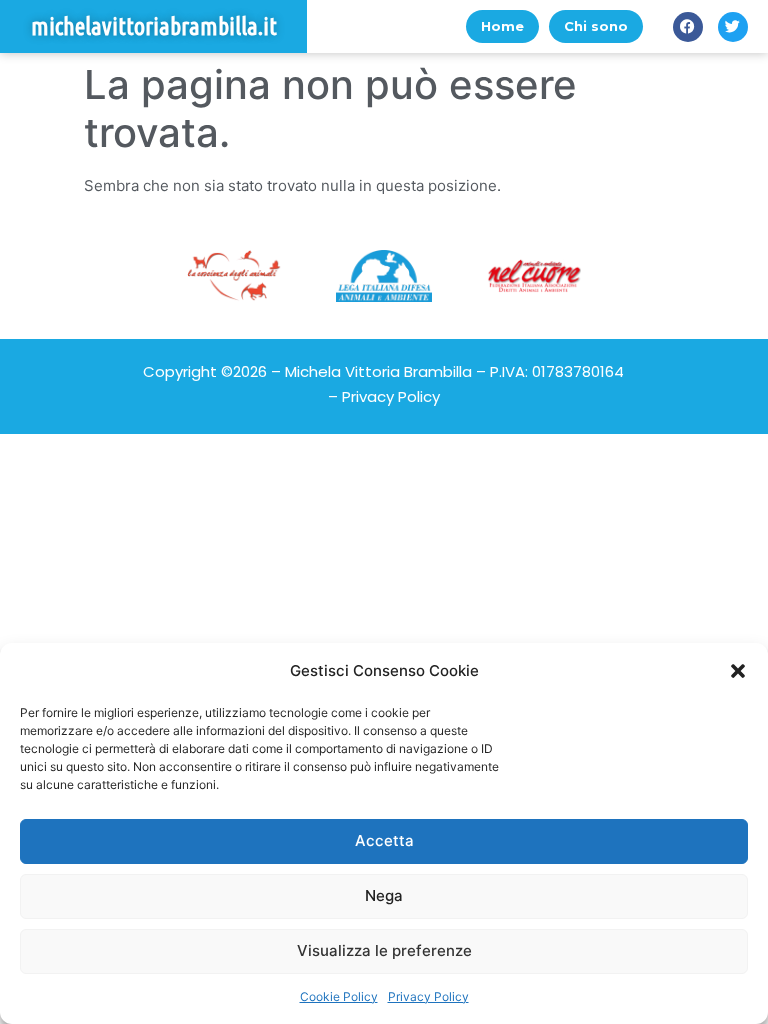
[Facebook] (688, 27)
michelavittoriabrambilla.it (154, 26)
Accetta (384, 840)
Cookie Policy (339, 996)
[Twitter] (733, 27)
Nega (384, 895)
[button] (738, 671)
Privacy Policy (428, 996)
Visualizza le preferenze (384, 950)
